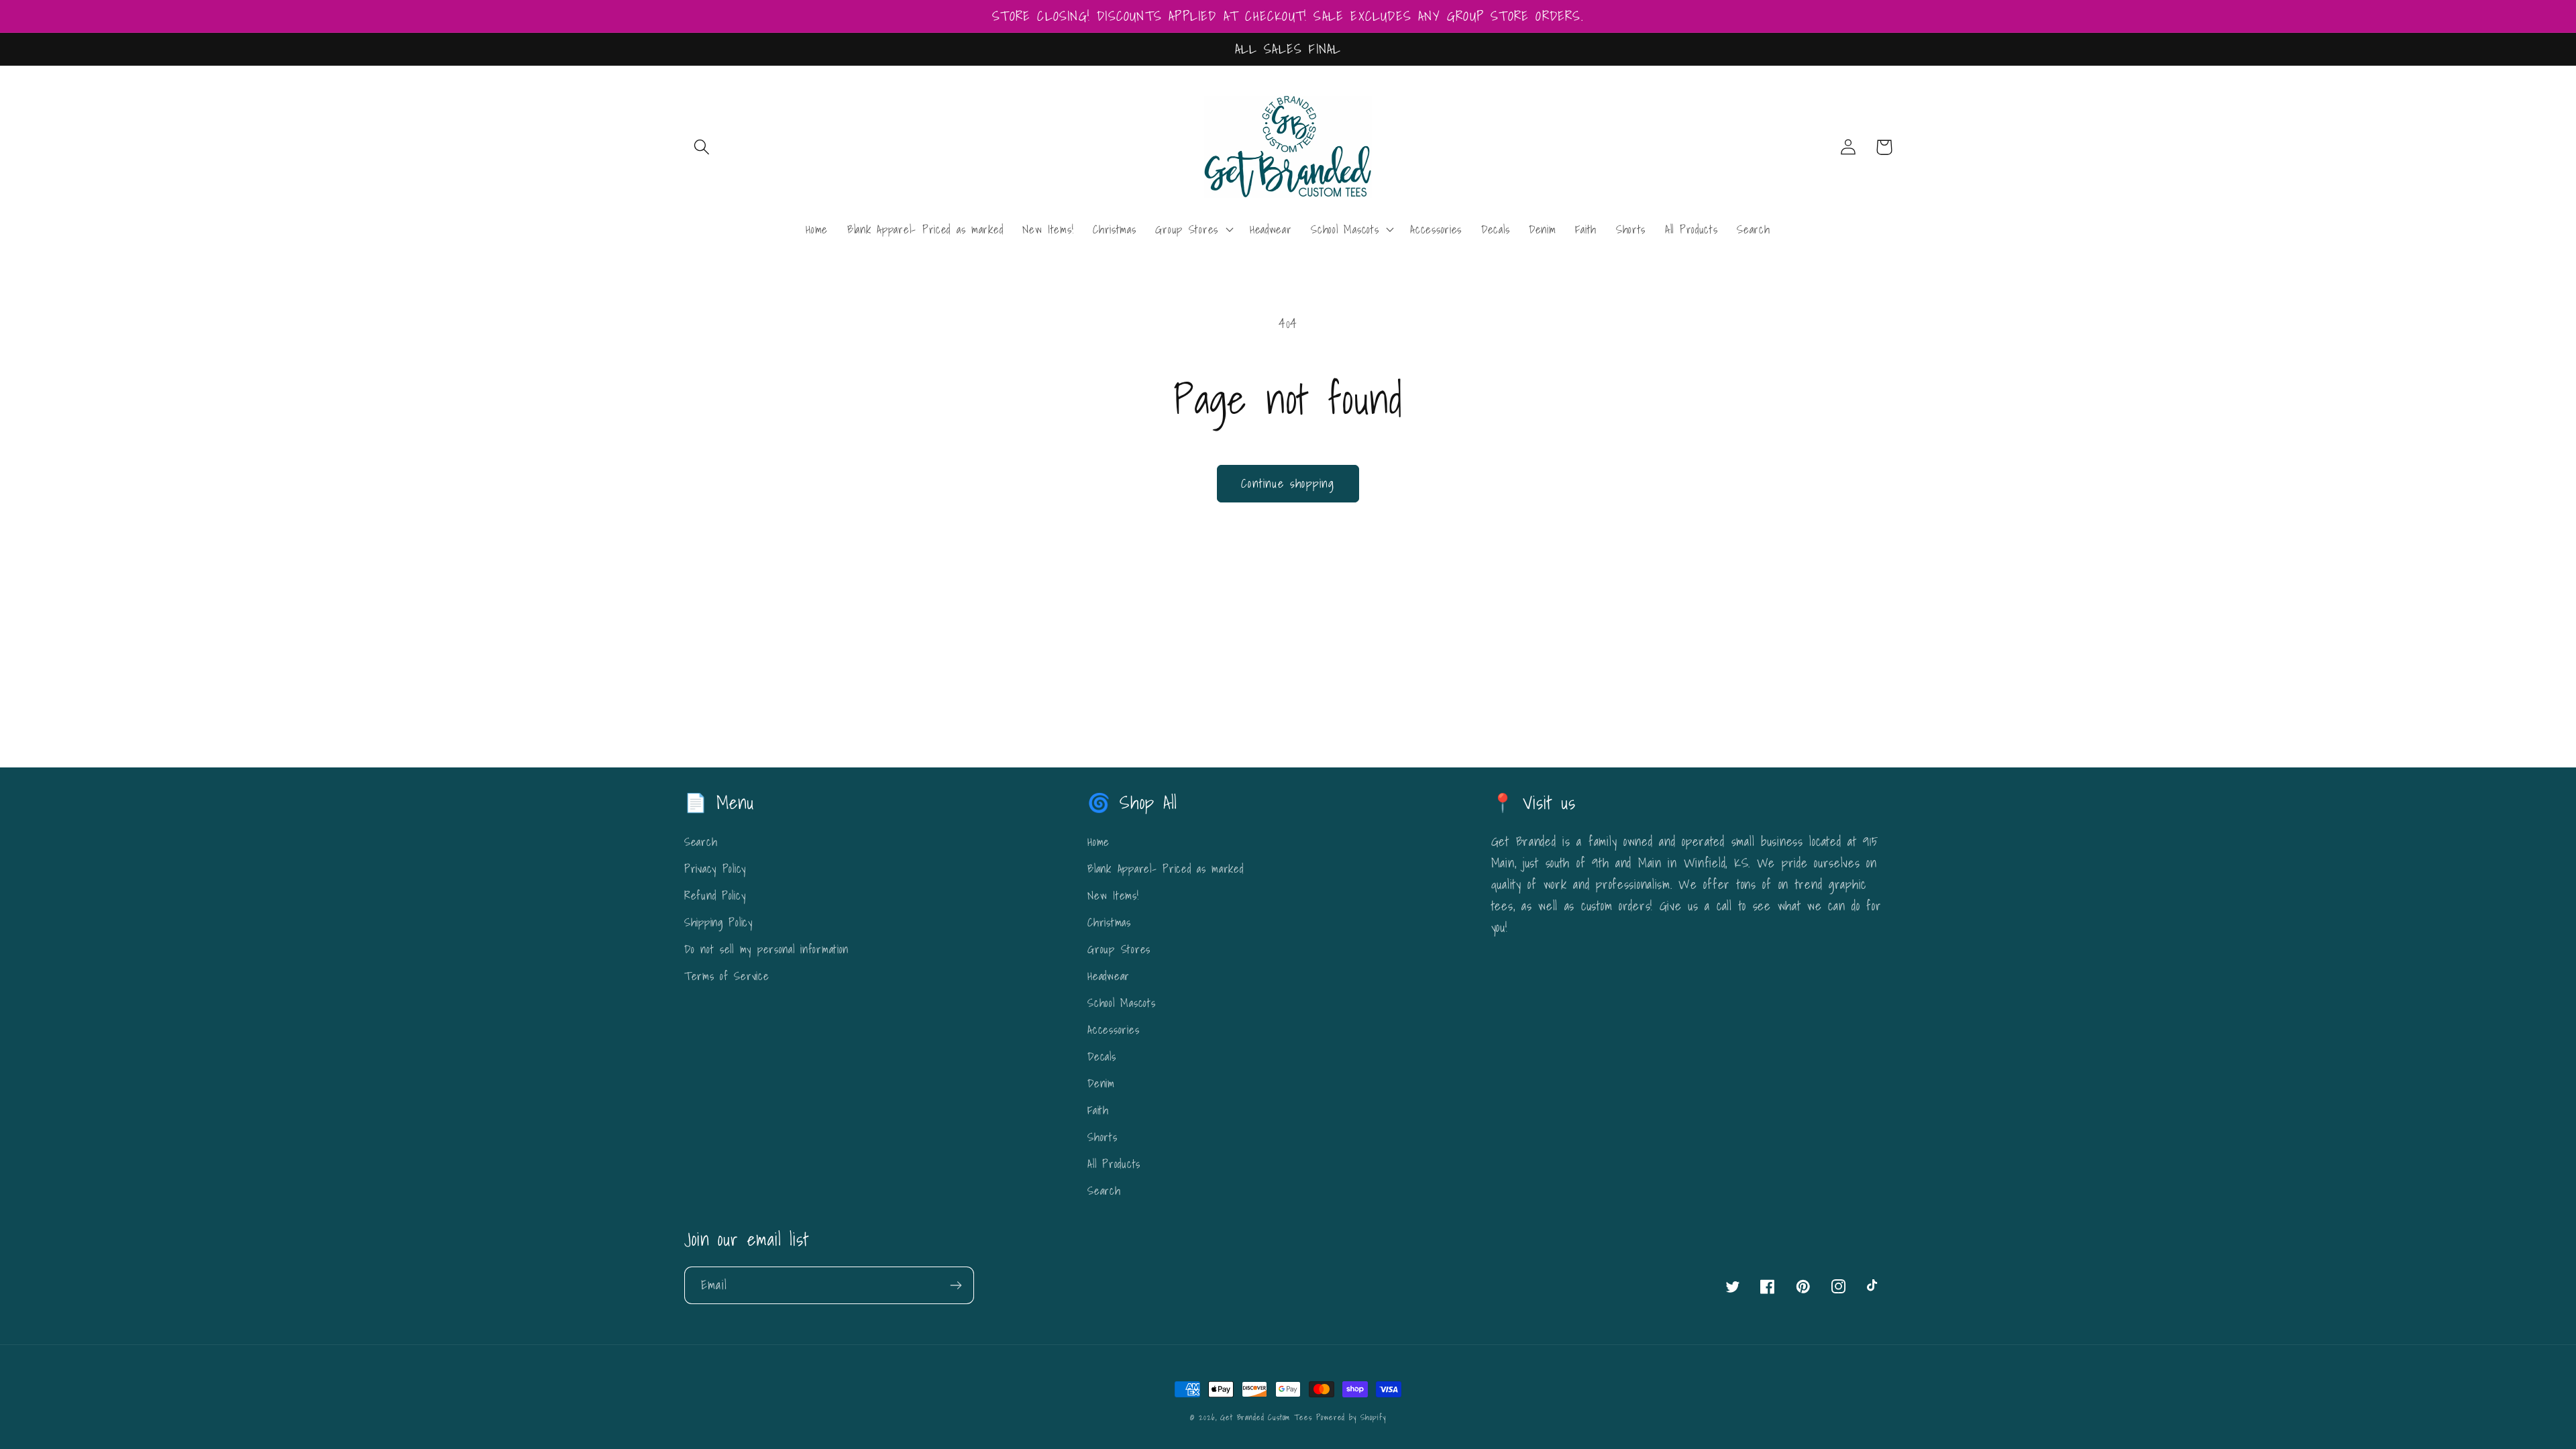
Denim (1101, 1083)
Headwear (1109, 976)
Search (701, 842)
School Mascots (1121, 1003)
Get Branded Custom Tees (1266, 1417)
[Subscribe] (956, 1285)
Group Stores (1119, 949)
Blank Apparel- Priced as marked (1165, 868)
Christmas (1109, 922)
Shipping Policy (718, 922)
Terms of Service (727, 976)
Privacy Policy (715, 868)
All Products (1114, 1164)
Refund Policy (715, 895)
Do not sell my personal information (766, 949)
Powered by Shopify (1351, 1417)
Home (1098, 842)
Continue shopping (1288, 483)
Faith (1098, 1110)
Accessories (1113, 1029)
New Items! (1113, 895)
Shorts (1102, 1137)
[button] (702, 147)
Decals (1102, 1056)
